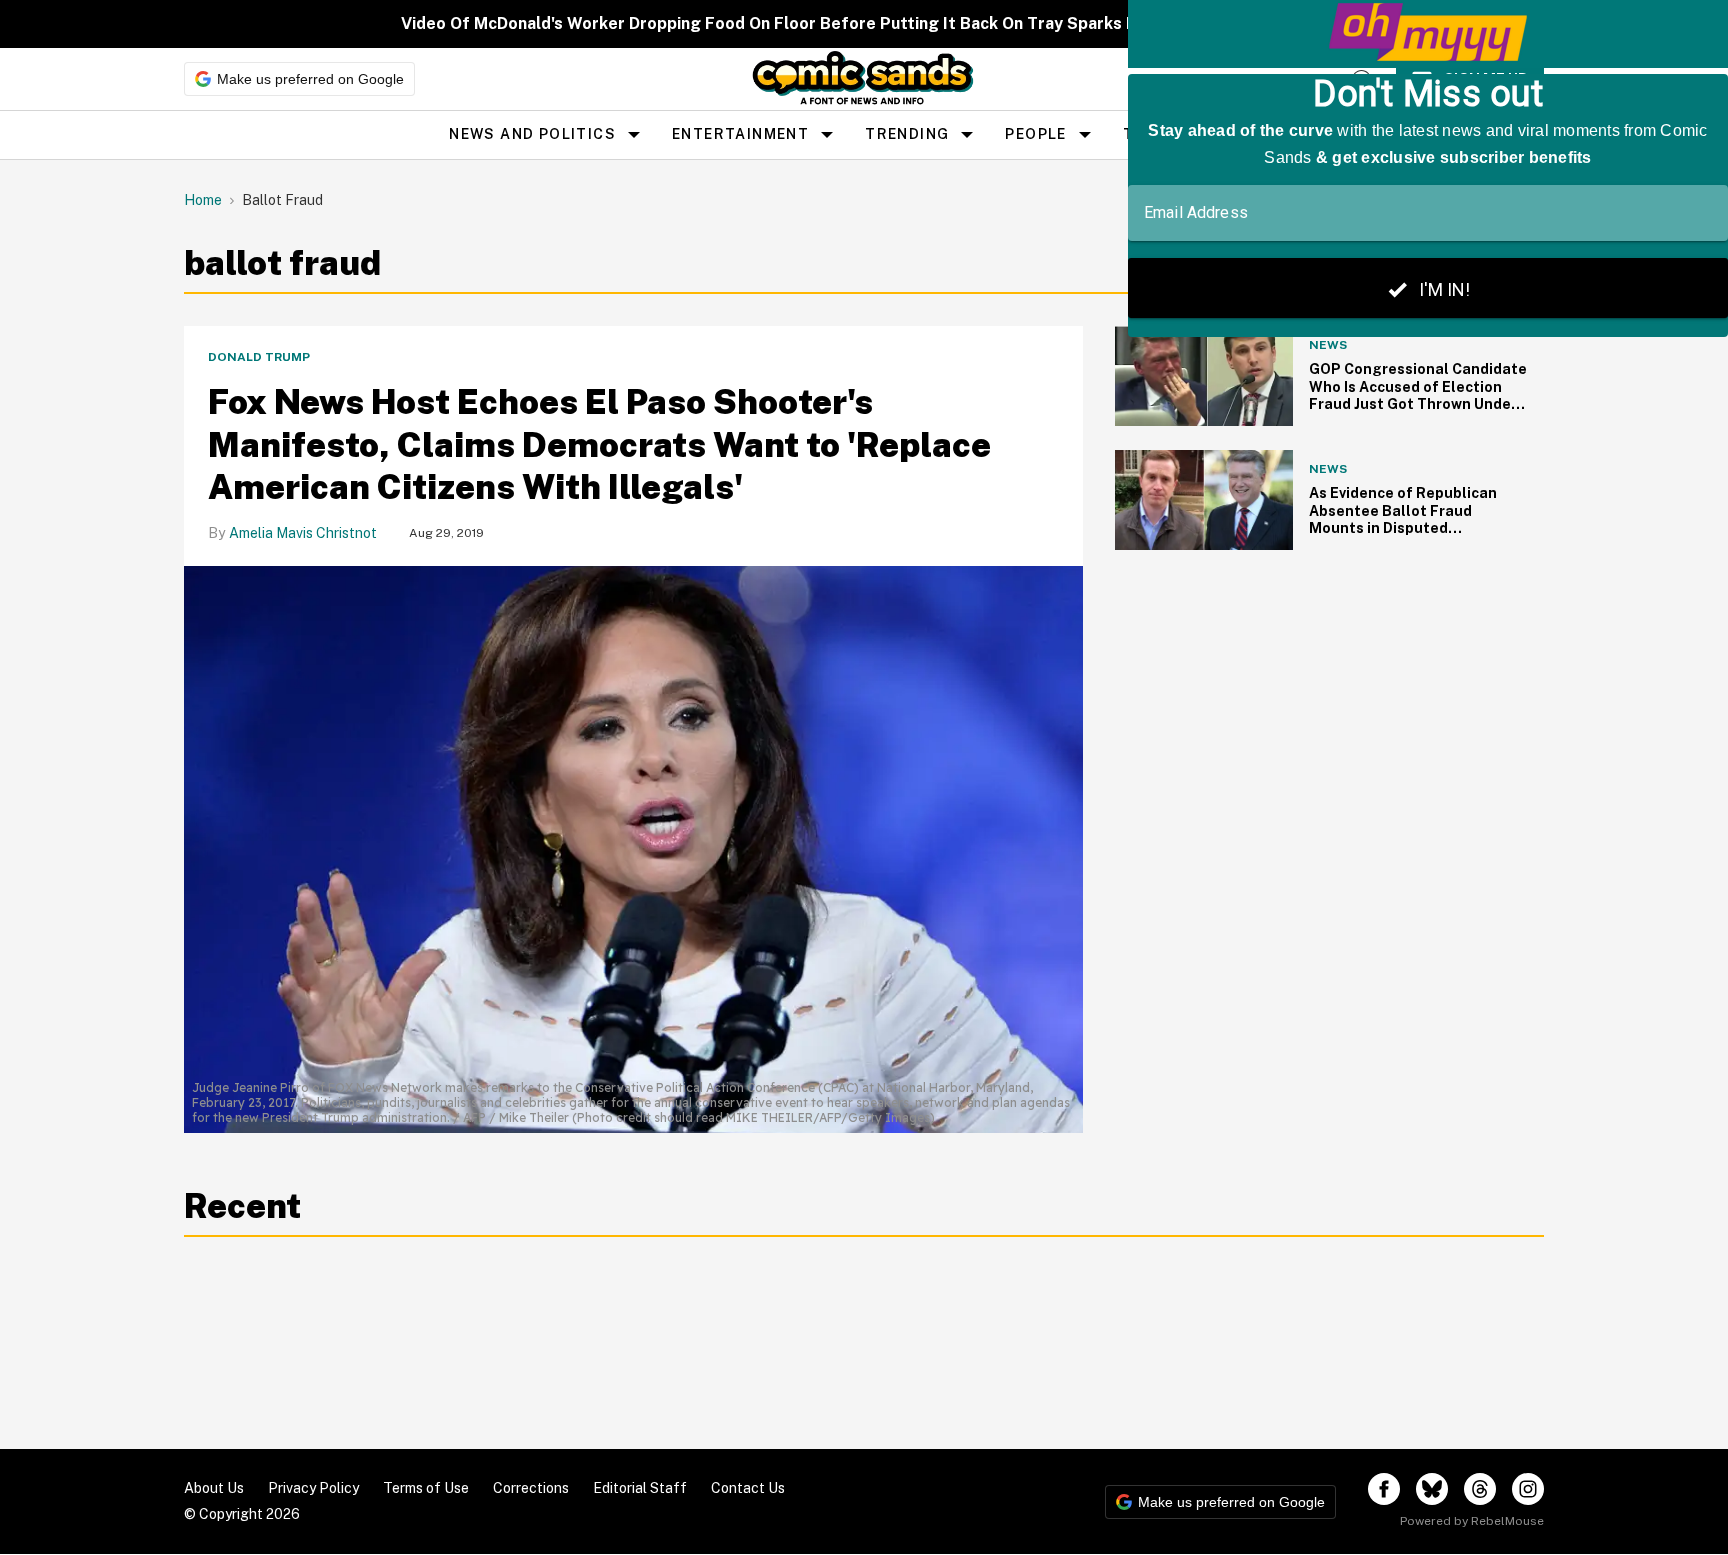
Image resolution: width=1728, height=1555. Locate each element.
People (1035, 134)
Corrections (531, 1488)
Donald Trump (259, 357)
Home (203, 200)
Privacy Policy (313, 1488)
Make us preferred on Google (310, 79)
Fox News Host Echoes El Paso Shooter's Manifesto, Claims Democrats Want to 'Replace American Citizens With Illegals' (599, 444)
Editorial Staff (640, 1488)
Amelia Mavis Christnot (303, 533)
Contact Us (748, 1488)
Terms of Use (426, 1488)
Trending (907, 134)
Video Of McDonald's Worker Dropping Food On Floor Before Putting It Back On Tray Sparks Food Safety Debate (844, 23)
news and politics (532, 134)
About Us (214, 1488)
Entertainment (740, 134)
